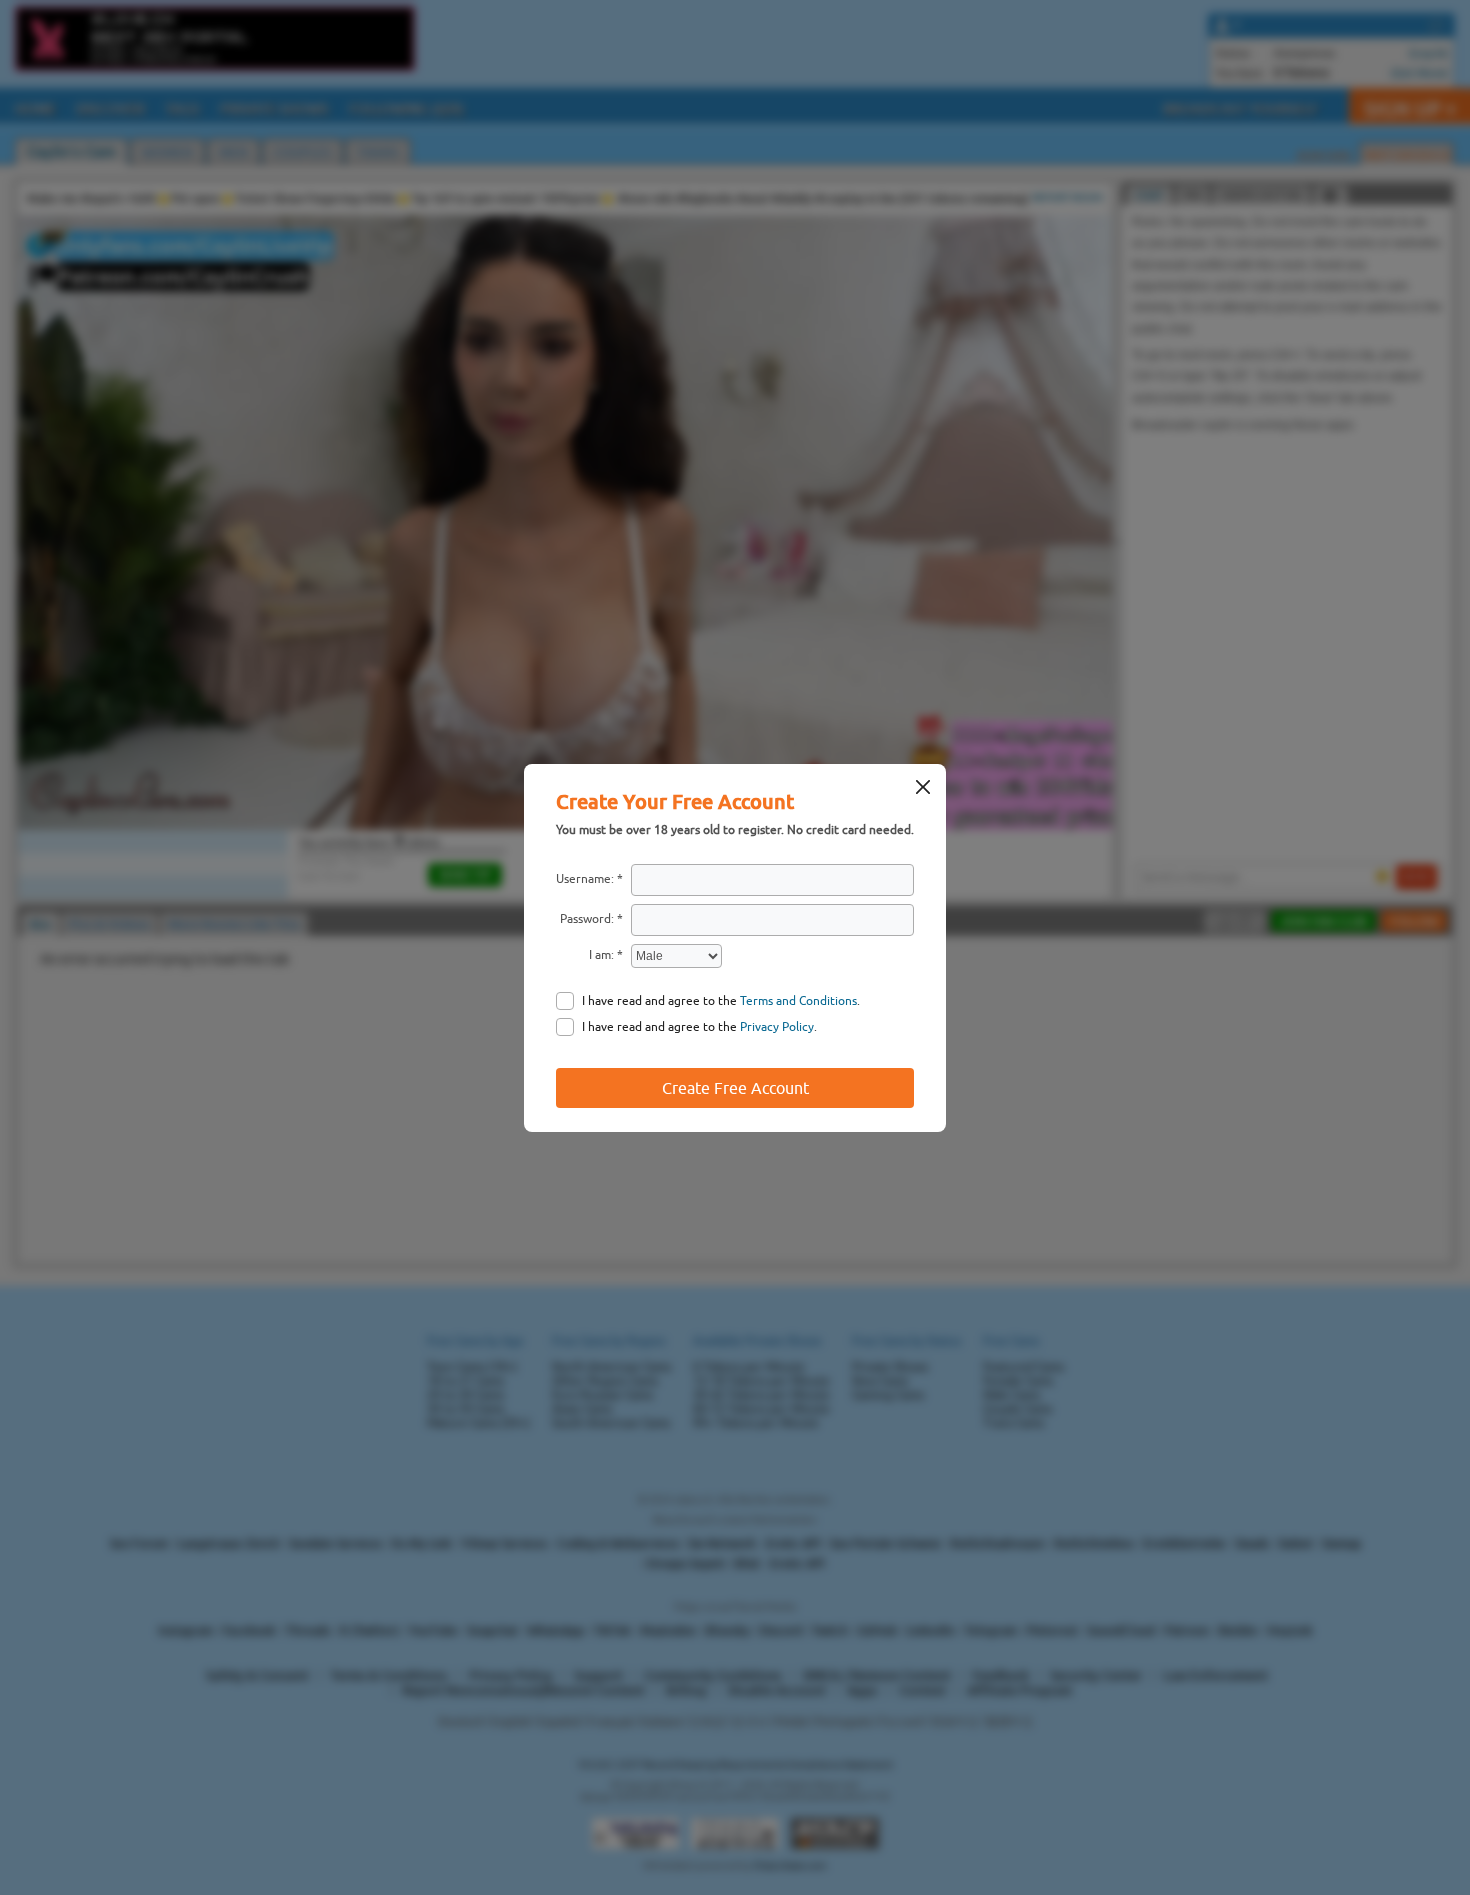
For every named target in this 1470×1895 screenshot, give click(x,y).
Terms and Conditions (798, 1001)
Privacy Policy (777, 1027)
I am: (601, 955)
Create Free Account (735, 1088)
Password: (587, 919)
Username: (585, 879)
